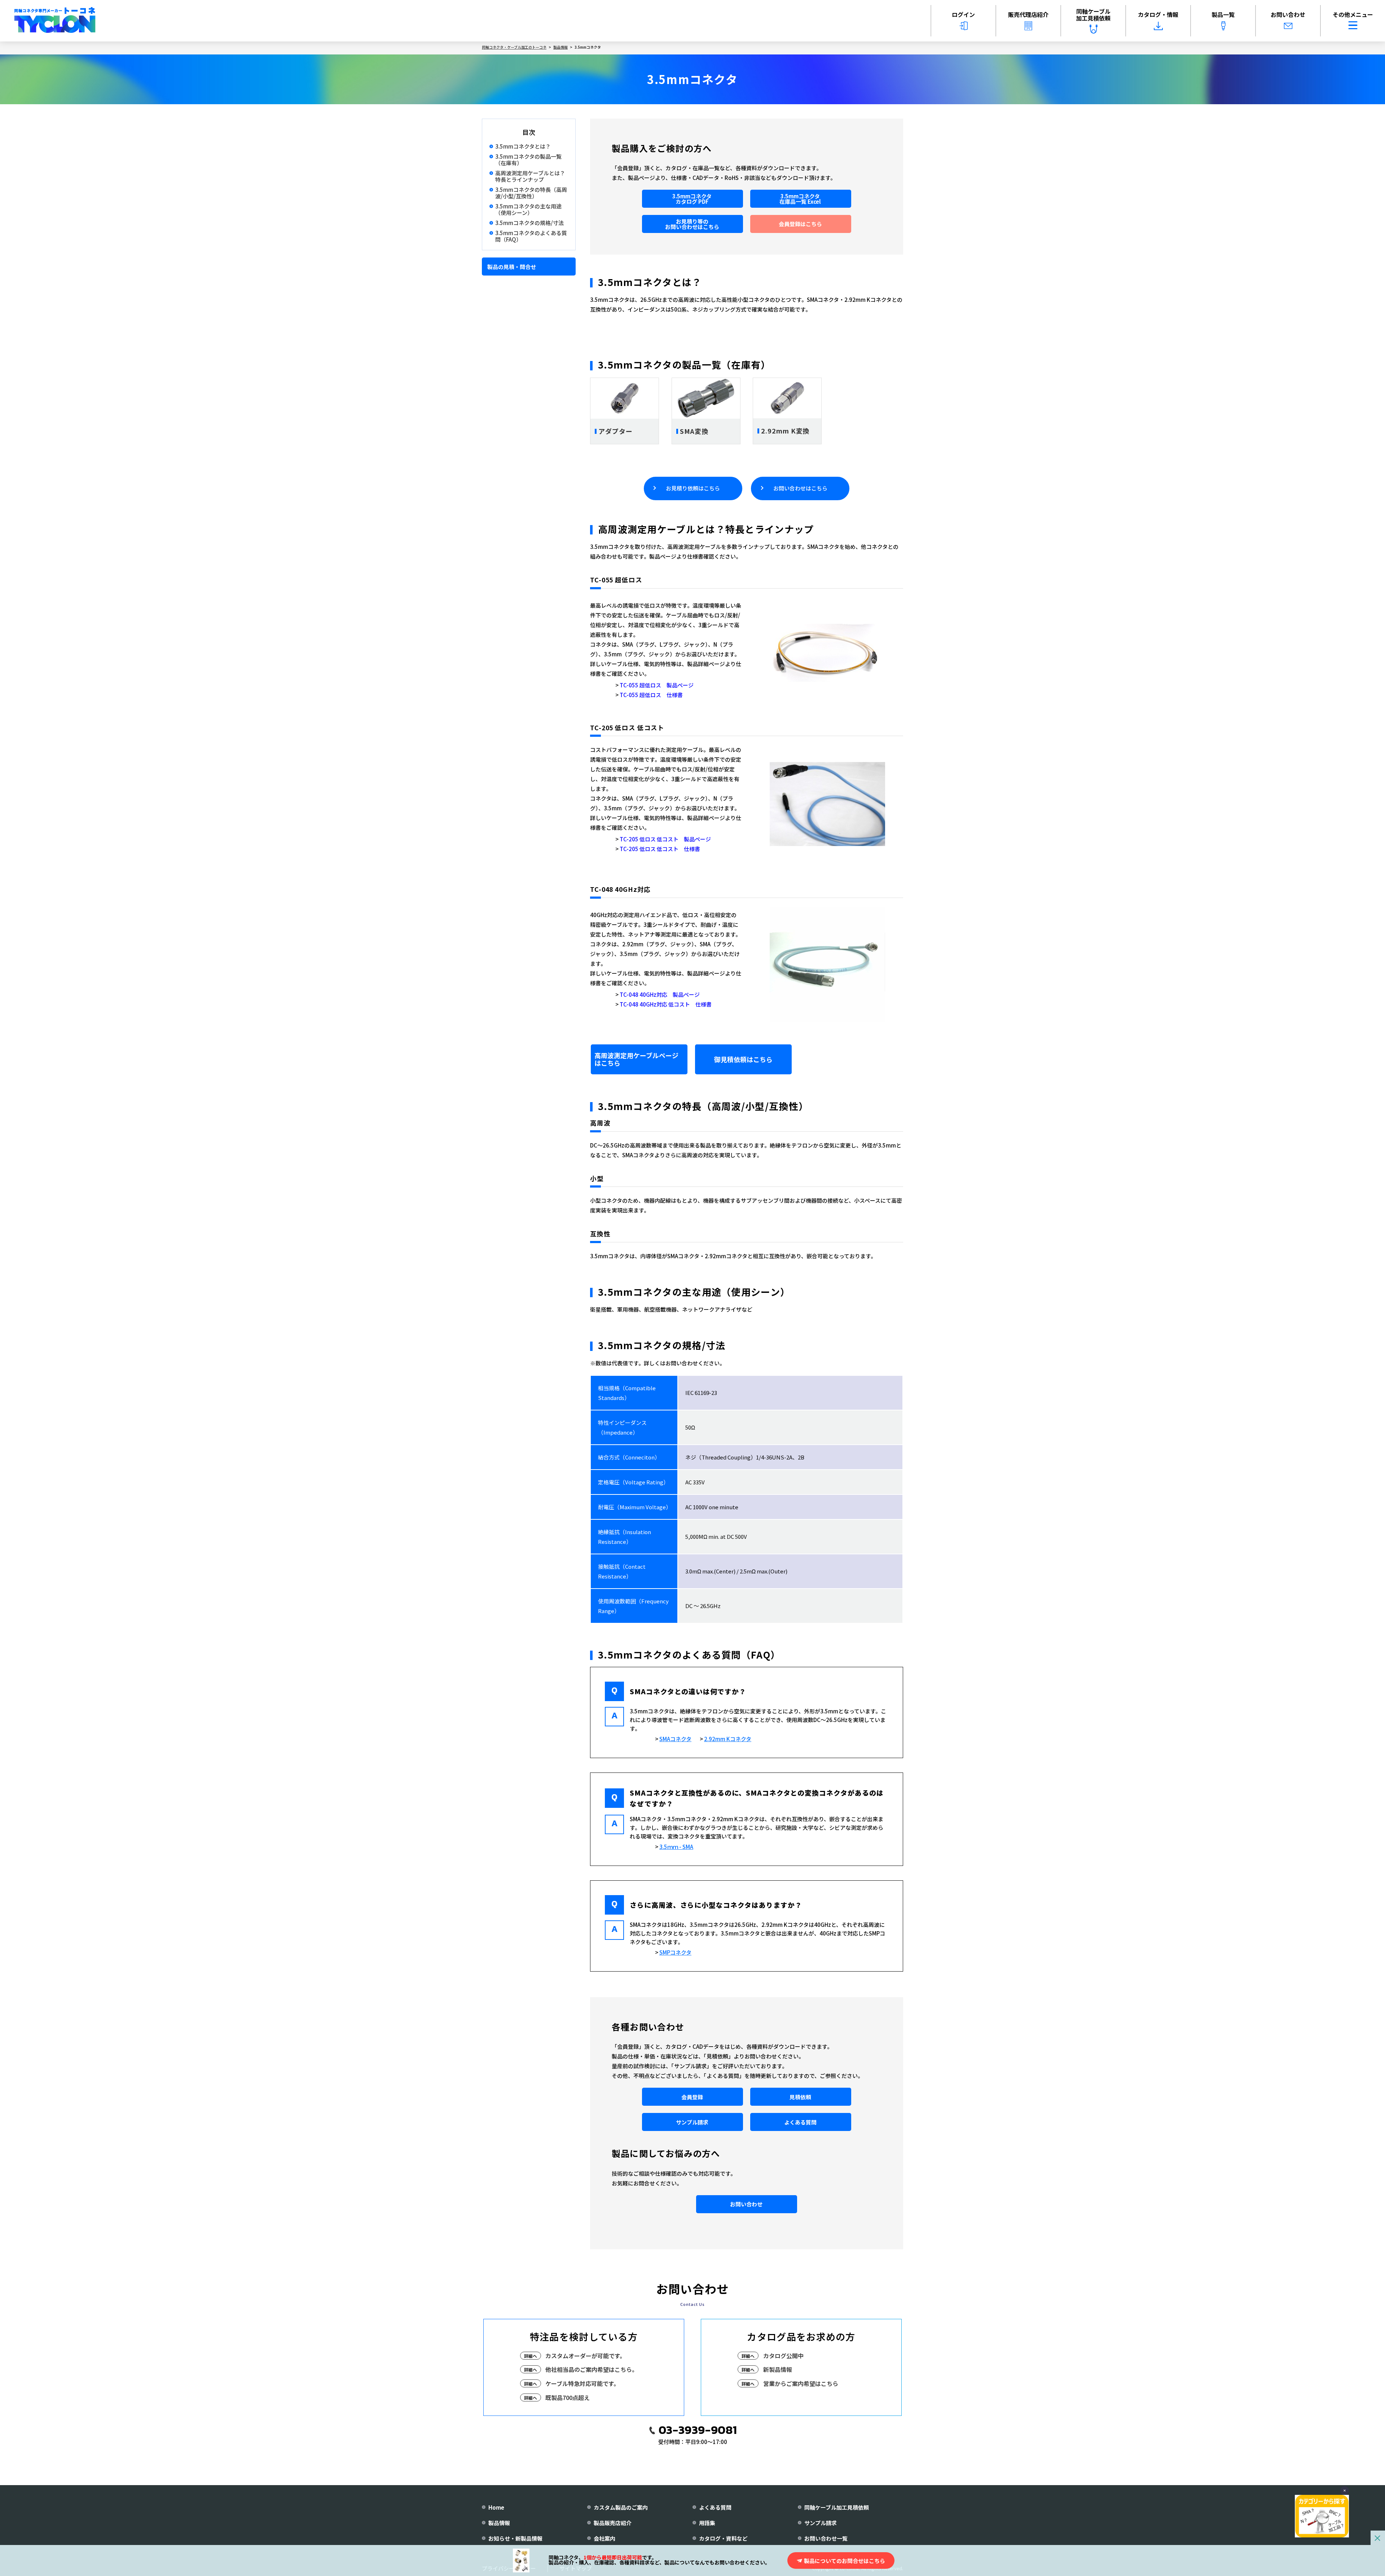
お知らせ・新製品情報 (515, 2538)
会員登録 (692, 2097)
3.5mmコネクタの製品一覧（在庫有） (528, 160)
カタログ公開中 (783, 2356)
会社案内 (604, 2538)
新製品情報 (778, 2369)
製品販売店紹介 (613, 2523)
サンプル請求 (692, 2122)
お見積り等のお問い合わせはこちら (692, 224)
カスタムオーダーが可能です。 (585, 2356)
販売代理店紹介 (1028, 14)
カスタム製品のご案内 (621, 2507)
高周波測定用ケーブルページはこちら (636, 1059)
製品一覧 (1223, 14)
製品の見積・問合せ (512, 266)
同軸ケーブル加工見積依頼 (1093, 15)
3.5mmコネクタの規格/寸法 (529, 223)
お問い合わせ (1288, 14)
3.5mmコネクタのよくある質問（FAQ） (531, 236)
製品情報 (499, 2523)
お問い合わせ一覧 (826, 2538)
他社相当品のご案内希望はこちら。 (592, 2369)
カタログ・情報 (1158, 14)
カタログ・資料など (723, 2538)
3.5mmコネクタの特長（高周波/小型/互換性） (531, 193)
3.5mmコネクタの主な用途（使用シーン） (528, 210)
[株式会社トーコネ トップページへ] (55, 21)
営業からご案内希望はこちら (801, 2383)
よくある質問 (800, 2122)
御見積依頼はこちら (743, 1059)
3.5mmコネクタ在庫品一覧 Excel (800, 199)
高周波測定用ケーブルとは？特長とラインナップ (530, 176)
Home (496, 2507)
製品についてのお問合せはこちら (845, 2561)
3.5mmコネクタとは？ (523, 146)
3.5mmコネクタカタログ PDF (692, 199)
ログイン (963, 14)
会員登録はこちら (800, 224)
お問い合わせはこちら (800, 488)
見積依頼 (800, 2097)
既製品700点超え (568, 2397)
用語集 (707, 2523)
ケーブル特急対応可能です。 (582, 2383)
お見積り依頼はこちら (693, 488)
